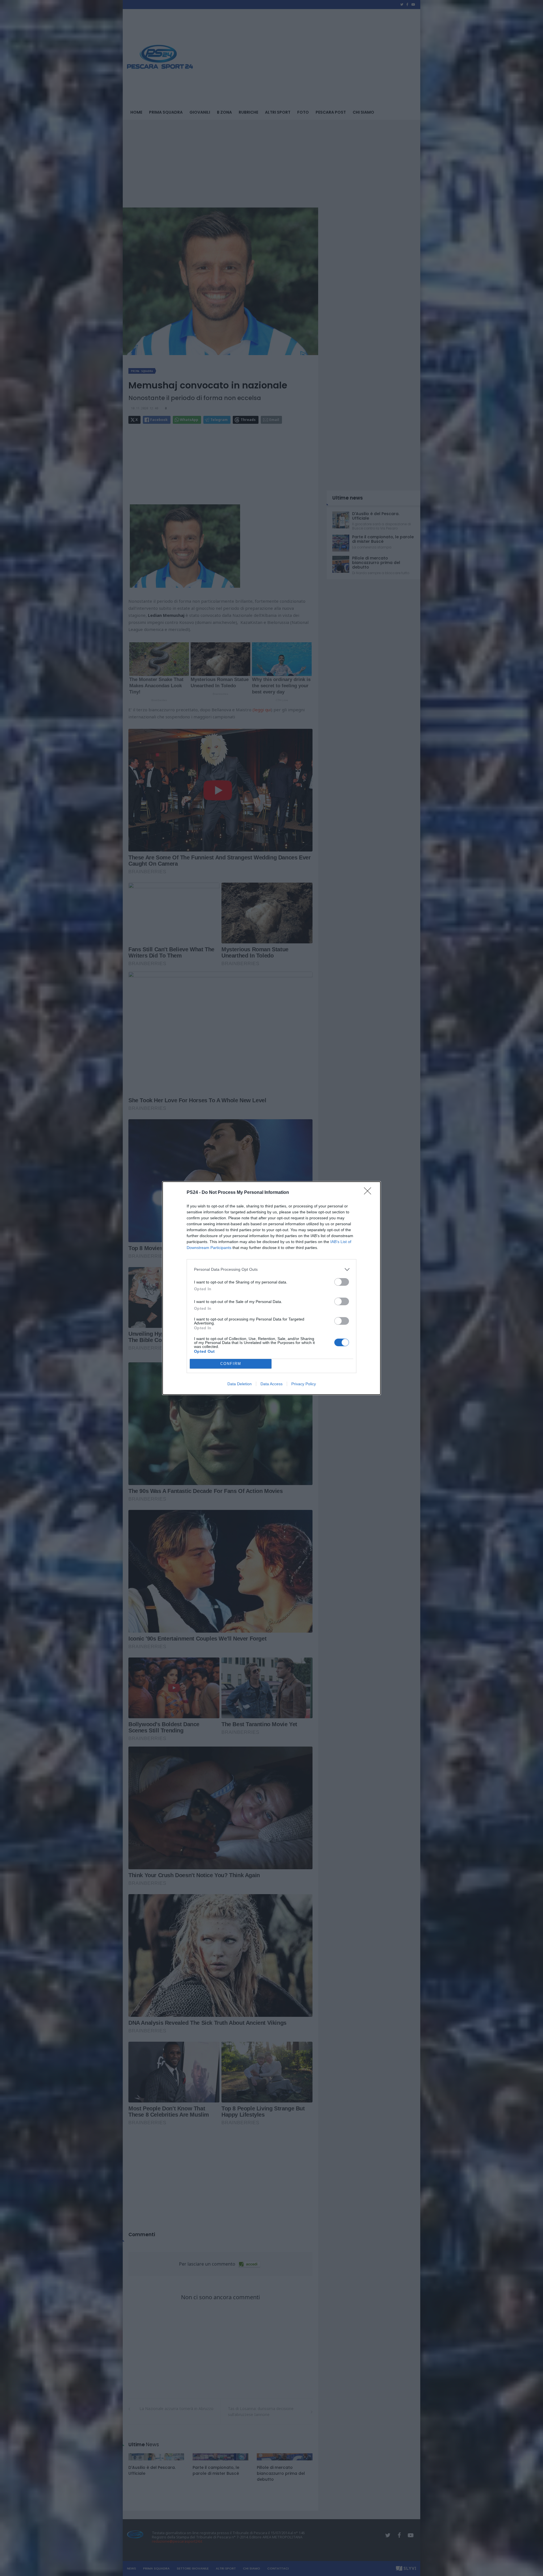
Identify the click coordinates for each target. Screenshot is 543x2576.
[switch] (342, 1282)
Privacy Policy (304, 1384)
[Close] (369, 1193)
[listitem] (271, 1269)
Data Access (271, 1384)
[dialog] (271, 1288)
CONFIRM (231, 1364)
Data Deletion (240, 1384)
